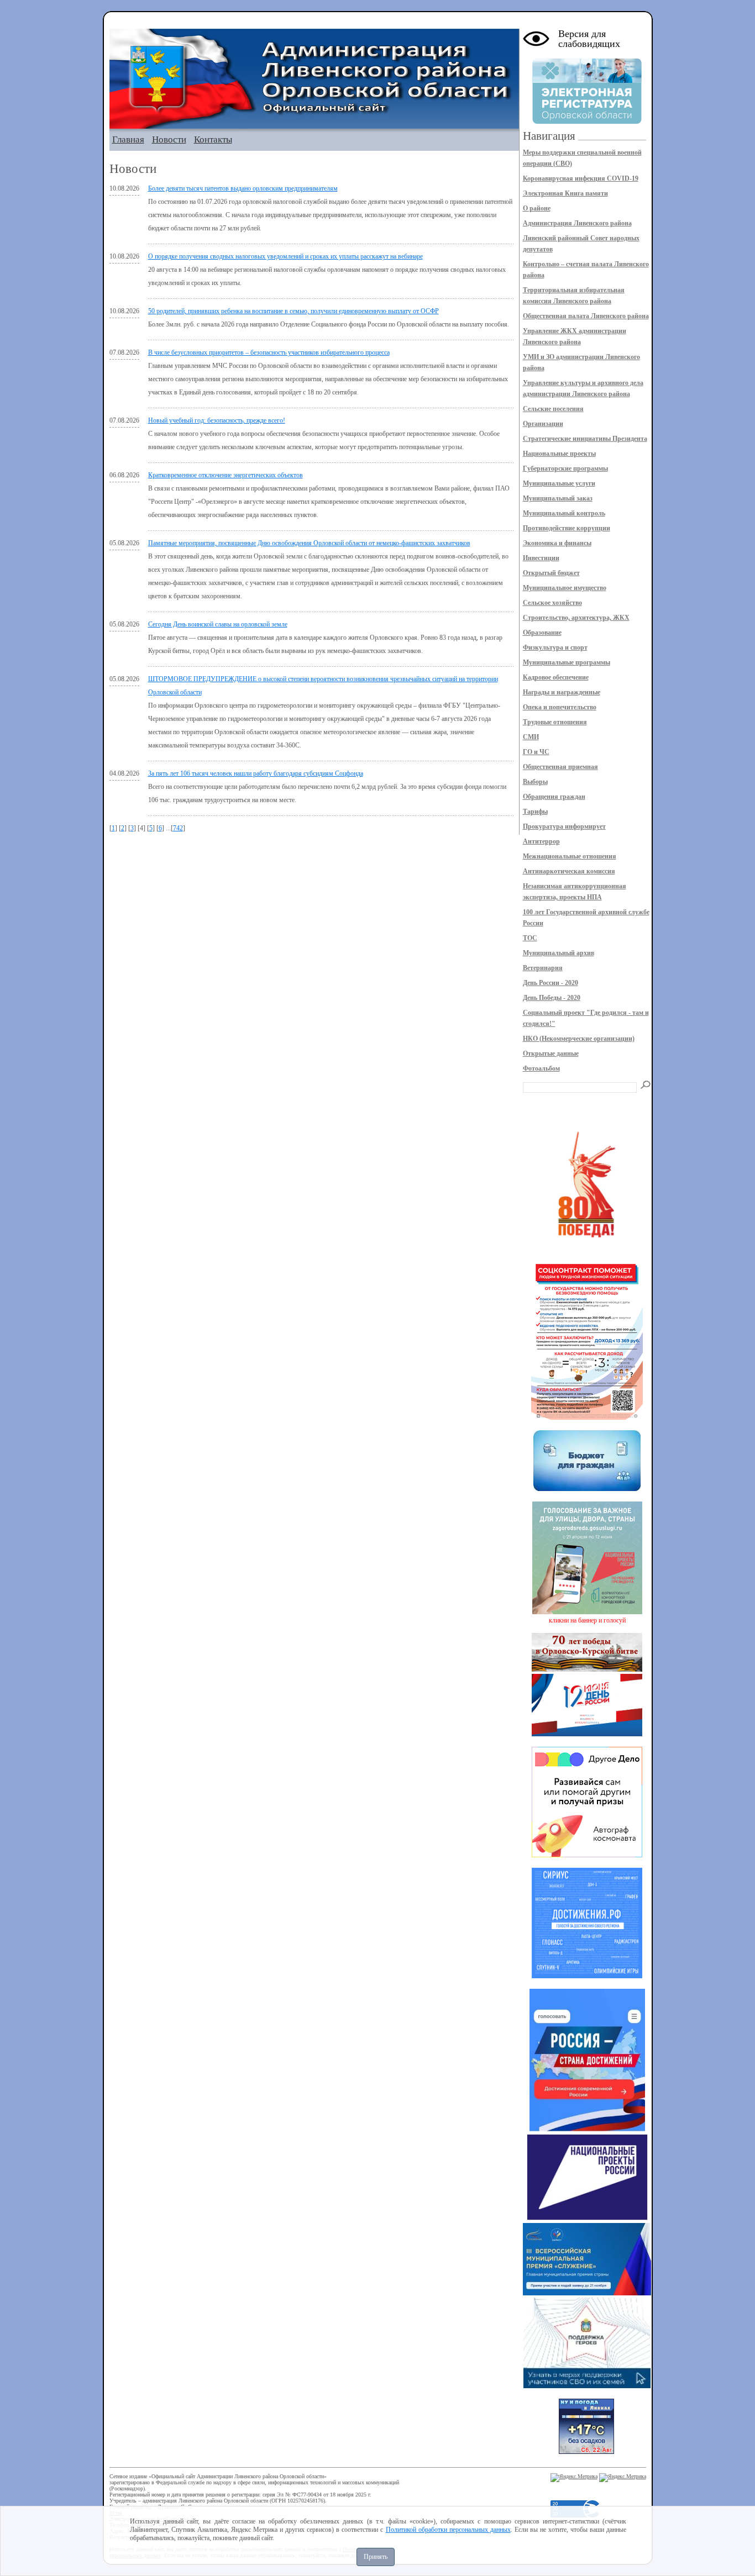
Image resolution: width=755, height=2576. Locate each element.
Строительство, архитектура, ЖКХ (576, 618)
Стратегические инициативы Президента (585, 439)
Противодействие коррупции (567, 528)
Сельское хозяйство (552, 603)
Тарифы (535, 812)
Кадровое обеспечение (556, 677)
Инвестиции (541, 558)
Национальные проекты (559, 454)
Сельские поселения (553, 409)
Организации (543, 424)
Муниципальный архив (559, 953)
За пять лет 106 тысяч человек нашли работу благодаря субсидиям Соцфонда (256, 773)
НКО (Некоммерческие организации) (579, 1039)
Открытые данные (551, 1053)
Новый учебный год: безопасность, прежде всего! (217, 420)
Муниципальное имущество (565, 588)
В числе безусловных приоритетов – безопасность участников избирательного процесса (269, 352)
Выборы (535, 782)
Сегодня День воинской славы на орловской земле (218, 624)
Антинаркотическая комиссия (569, 871)
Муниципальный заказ (558, 498)
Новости (169, 139)
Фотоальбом (541, 1068)
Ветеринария (543, 968)
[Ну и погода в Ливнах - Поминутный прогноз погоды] (586, 2452)
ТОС (530, 938)
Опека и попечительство (560, 707)
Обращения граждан (554, 797)
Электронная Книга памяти (565, 193)
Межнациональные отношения (570, 856)
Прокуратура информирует (564, 826)
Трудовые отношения (555, 722)
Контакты (213, 139)
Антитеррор (541, 841)
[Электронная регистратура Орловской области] (587, 122)
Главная (128, 139)
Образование (542, 633)
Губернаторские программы (565, 468)
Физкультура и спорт (555, 647)
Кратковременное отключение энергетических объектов (226, 475)
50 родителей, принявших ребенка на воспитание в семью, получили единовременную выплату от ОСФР (293, 311)
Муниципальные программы (567, 662)
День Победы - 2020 (552, 998)
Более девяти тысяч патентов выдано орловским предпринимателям (243, 188)
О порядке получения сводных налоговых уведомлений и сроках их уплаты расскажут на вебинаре (285, 256)
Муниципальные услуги (559, 483)
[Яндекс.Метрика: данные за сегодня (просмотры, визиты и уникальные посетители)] (574, 2478)
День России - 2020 (550, 983)
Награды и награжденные (562, 692)
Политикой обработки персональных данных (448, 2530)
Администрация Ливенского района (577, 223)
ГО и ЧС (536, 752)
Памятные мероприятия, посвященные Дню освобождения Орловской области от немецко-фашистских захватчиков (309, 543)
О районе (537, 208)
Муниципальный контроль (564, 513)
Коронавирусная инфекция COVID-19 (581, 178)
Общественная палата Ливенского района (586, 316)
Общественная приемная (560, 767)
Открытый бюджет (551, 573)
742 (178, 828)
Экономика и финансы (557, 543)
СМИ (531, 737)
